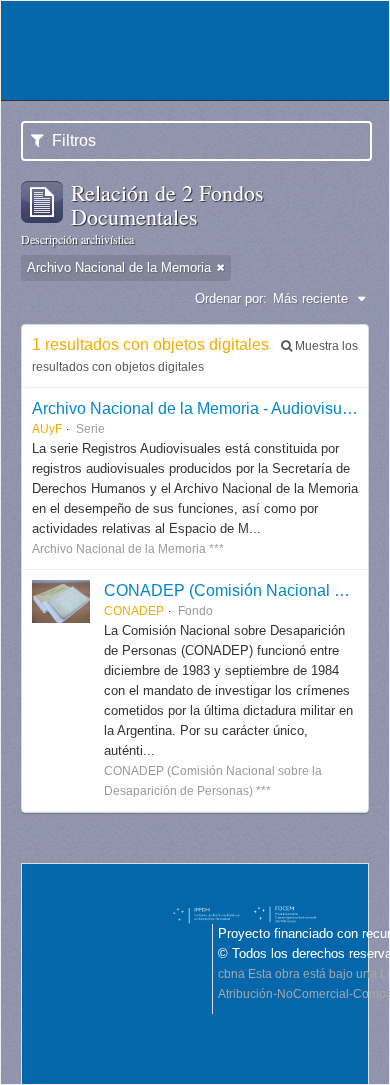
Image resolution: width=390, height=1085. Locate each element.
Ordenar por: (231, 298)
